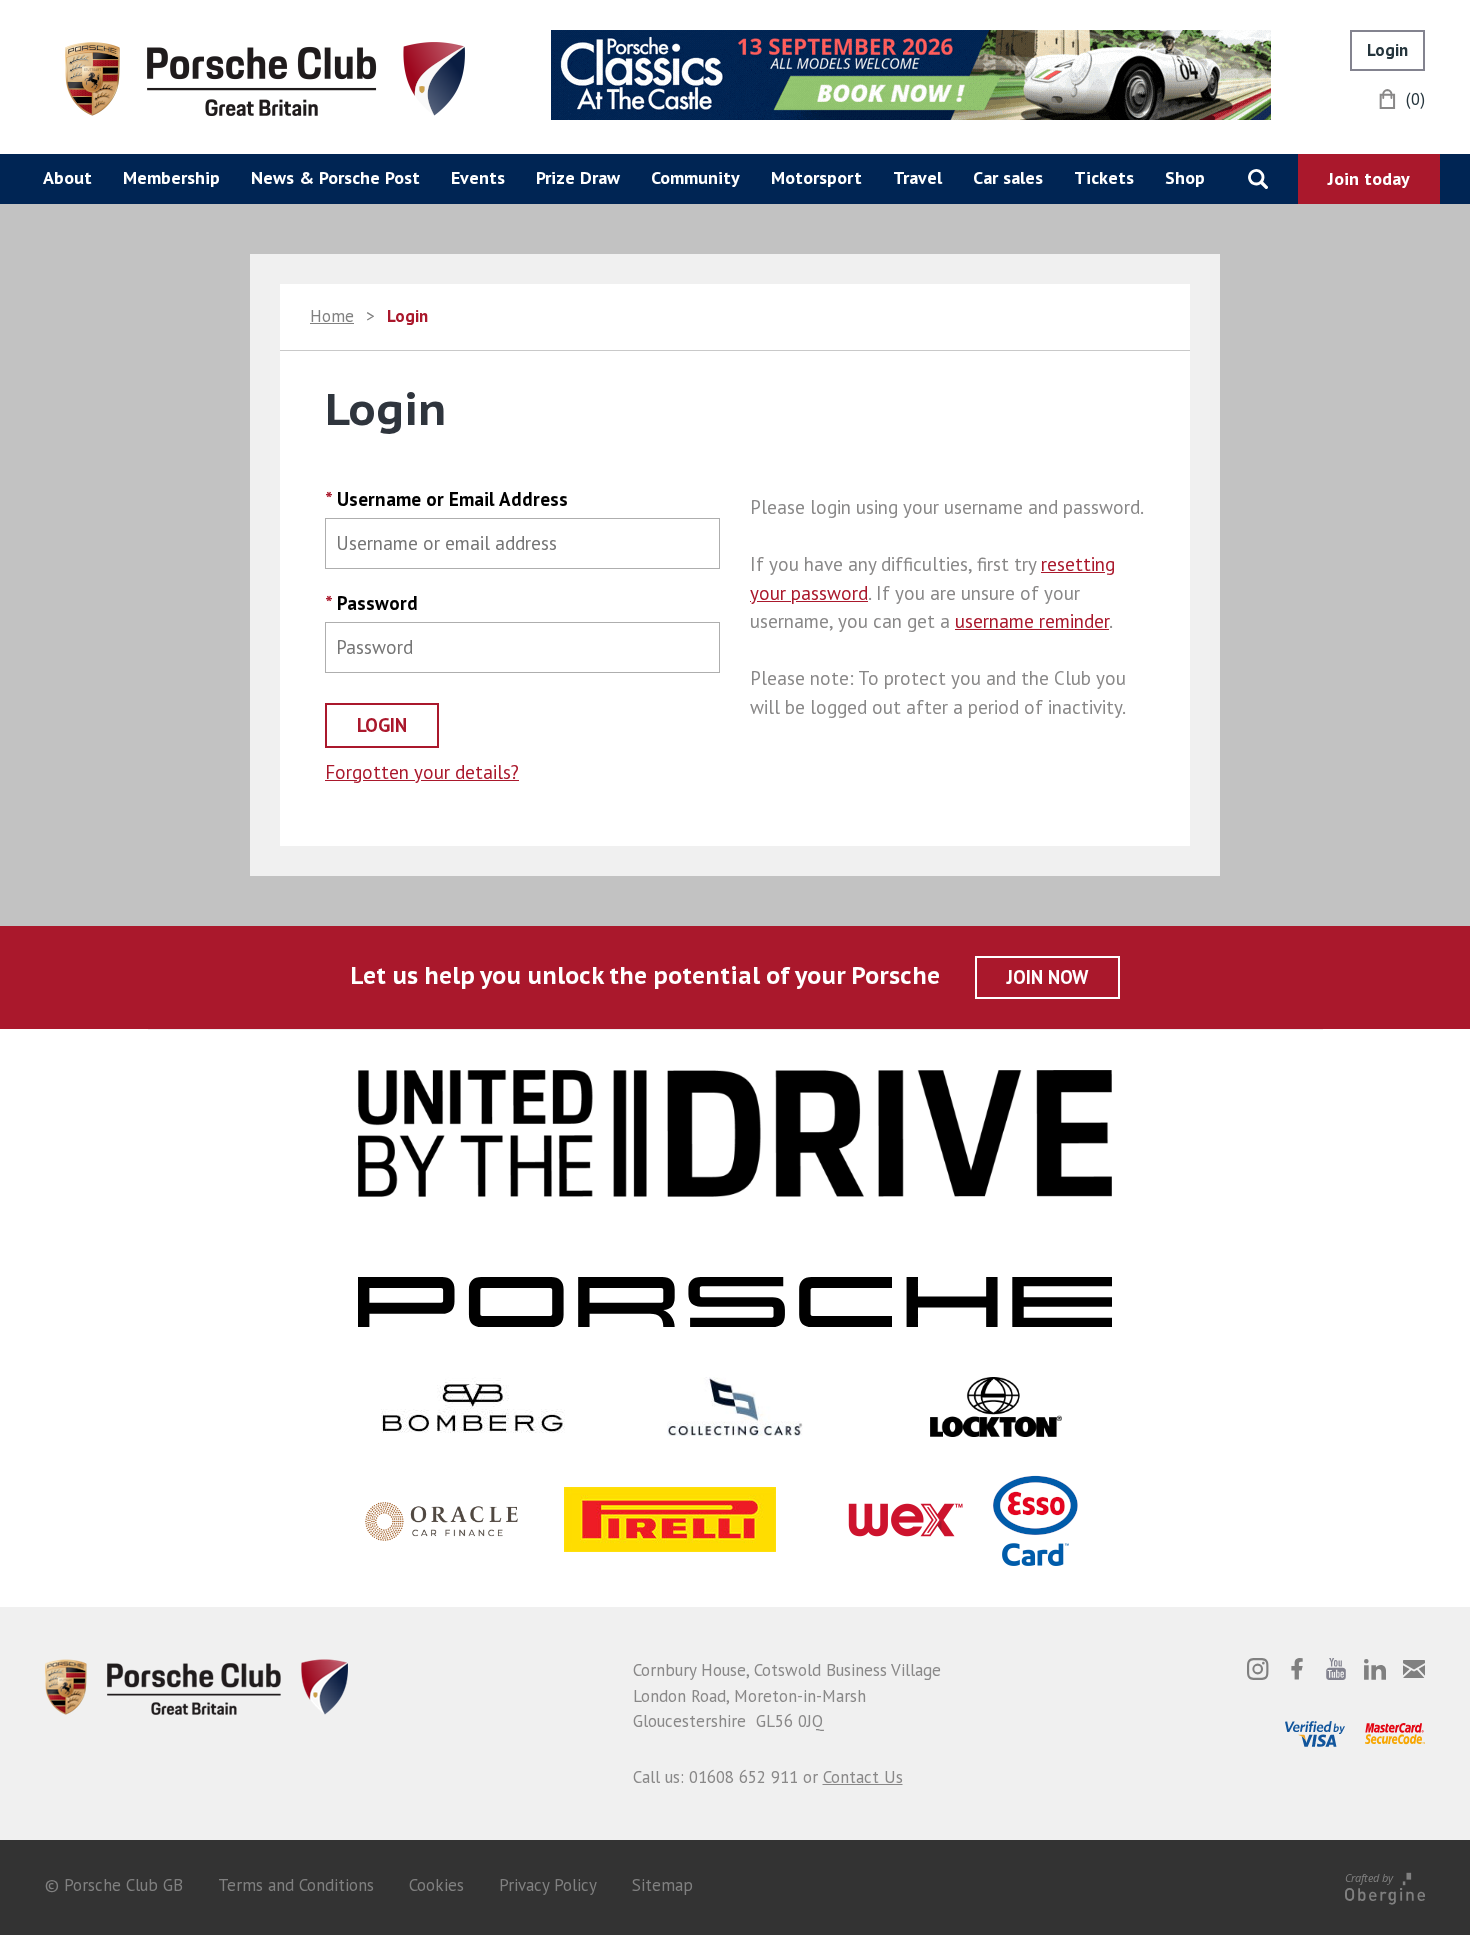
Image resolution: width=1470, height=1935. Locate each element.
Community (695, 177)
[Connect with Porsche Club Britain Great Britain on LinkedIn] (1375, 1669)
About (67, 177)
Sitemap (662, 1885)
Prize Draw (578, 177)
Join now (1047, 977)
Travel (917, 177)
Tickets (1104, 177)
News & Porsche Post (335, 177)
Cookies (436, 1885)
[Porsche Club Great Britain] (265, 77)
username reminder (1032, 621)
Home (332, 316)
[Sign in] (1387, 50)
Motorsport (816, 177)
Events (478, 177)
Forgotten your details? (422, 772)
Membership (171, 177)
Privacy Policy (548, 1885)
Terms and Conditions (296, 1885)
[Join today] (1369, 179)
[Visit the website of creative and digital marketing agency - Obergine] (1385, 1885)
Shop (1185, 177)
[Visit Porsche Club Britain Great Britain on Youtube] (1336, 1669)
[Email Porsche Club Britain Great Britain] (1414, 1669)
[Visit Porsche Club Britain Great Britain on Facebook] (1297, 1669)
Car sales (1008, 177)
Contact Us (863, 1777)
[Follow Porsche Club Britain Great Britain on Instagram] (1258, 1669)
